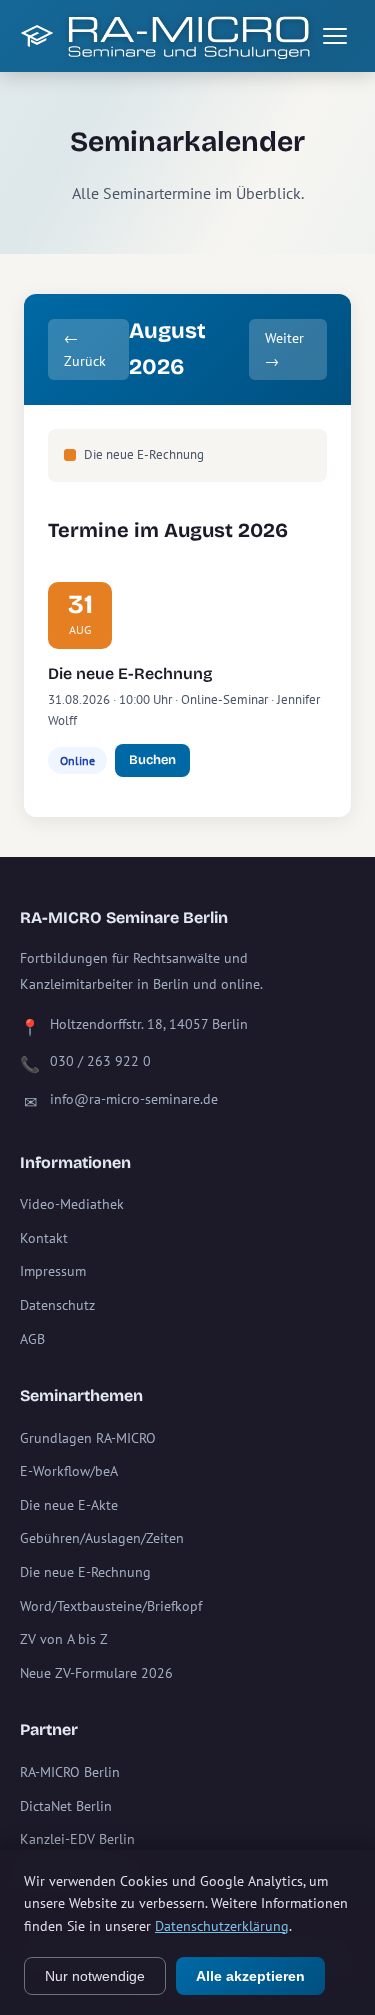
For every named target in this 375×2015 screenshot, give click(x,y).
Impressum (53, 1271)
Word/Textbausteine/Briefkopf (111, 1606)
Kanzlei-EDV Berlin (77, 1839)
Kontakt (44, 1238)
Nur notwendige (95, 1976)
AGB (32, 1339)
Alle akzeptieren (250, 1976)
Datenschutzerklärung (222, 1926)
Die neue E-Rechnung (130, 673)
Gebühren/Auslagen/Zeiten (102, 1538)
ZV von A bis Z (64, 1639)
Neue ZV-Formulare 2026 (96, 1673)
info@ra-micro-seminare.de (134, 1099)
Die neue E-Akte (69, 1505)
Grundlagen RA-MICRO (88, 1438)
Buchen (152, 760)
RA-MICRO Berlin (70, 1772)
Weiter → (284, 349)
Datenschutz (57, 1305)
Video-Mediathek (72, 1204)
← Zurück (85, 349)
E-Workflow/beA (69, 1471)
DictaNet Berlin (66, 1806)
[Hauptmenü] (335, 36)
